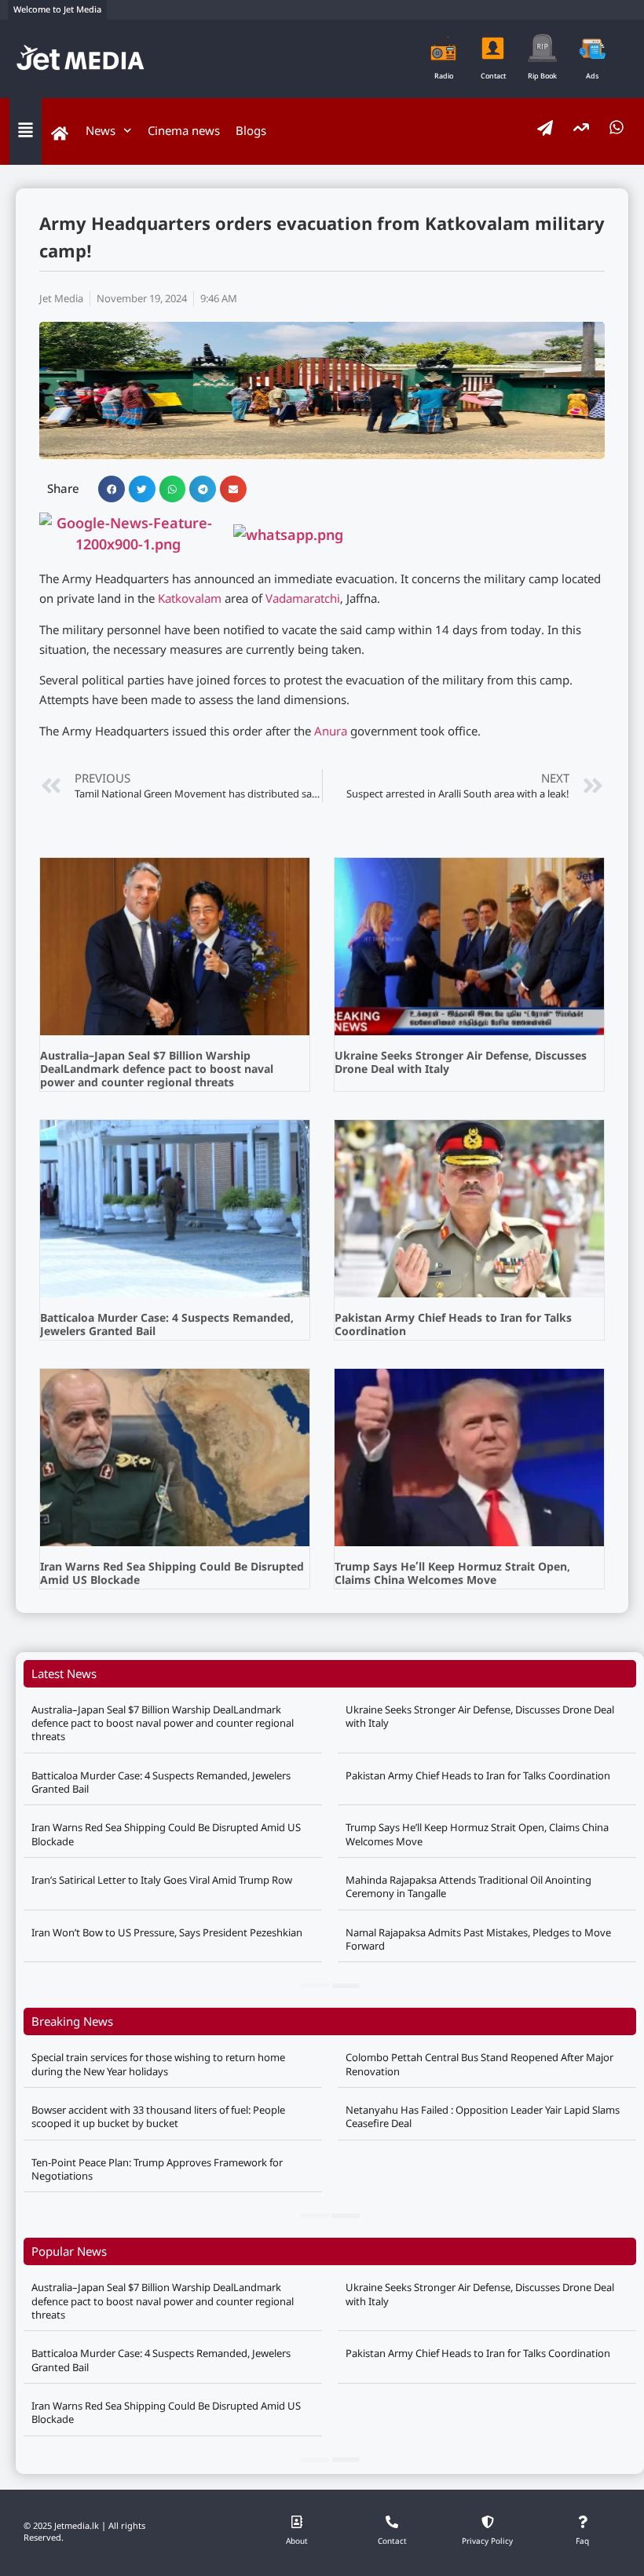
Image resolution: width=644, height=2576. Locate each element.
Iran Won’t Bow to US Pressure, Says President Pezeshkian (167, 1932)
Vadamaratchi (303, 600)
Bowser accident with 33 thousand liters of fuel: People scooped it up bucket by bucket (158, 2116)
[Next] (346, 1986)
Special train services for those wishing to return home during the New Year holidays (158, 2064)
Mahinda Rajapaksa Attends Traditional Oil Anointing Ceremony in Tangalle (468, 1886)
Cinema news (184, 130)
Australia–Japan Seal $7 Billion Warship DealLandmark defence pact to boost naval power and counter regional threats (157, 1070)
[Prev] (315, 1986)
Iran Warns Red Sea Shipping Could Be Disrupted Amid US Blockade (172, 1574)
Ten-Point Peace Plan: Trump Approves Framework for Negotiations (157, 2169)
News (101, 130)
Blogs (251, 130)
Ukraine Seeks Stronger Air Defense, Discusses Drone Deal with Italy (461, 1064)
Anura (331, 733)
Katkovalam (190, 600)
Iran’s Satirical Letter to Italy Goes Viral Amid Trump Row (162, 1880)
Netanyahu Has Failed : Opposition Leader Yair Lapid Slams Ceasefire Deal (483, 2116)
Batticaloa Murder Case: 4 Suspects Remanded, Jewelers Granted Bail (167, 1326)
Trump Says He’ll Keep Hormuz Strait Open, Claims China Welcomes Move (452, 1574)
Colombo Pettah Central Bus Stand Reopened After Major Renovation (479, 2064)
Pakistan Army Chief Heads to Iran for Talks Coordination (453, 1326)
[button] (112, 489)
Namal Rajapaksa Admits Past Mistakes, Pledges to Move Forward (478, 1939)
